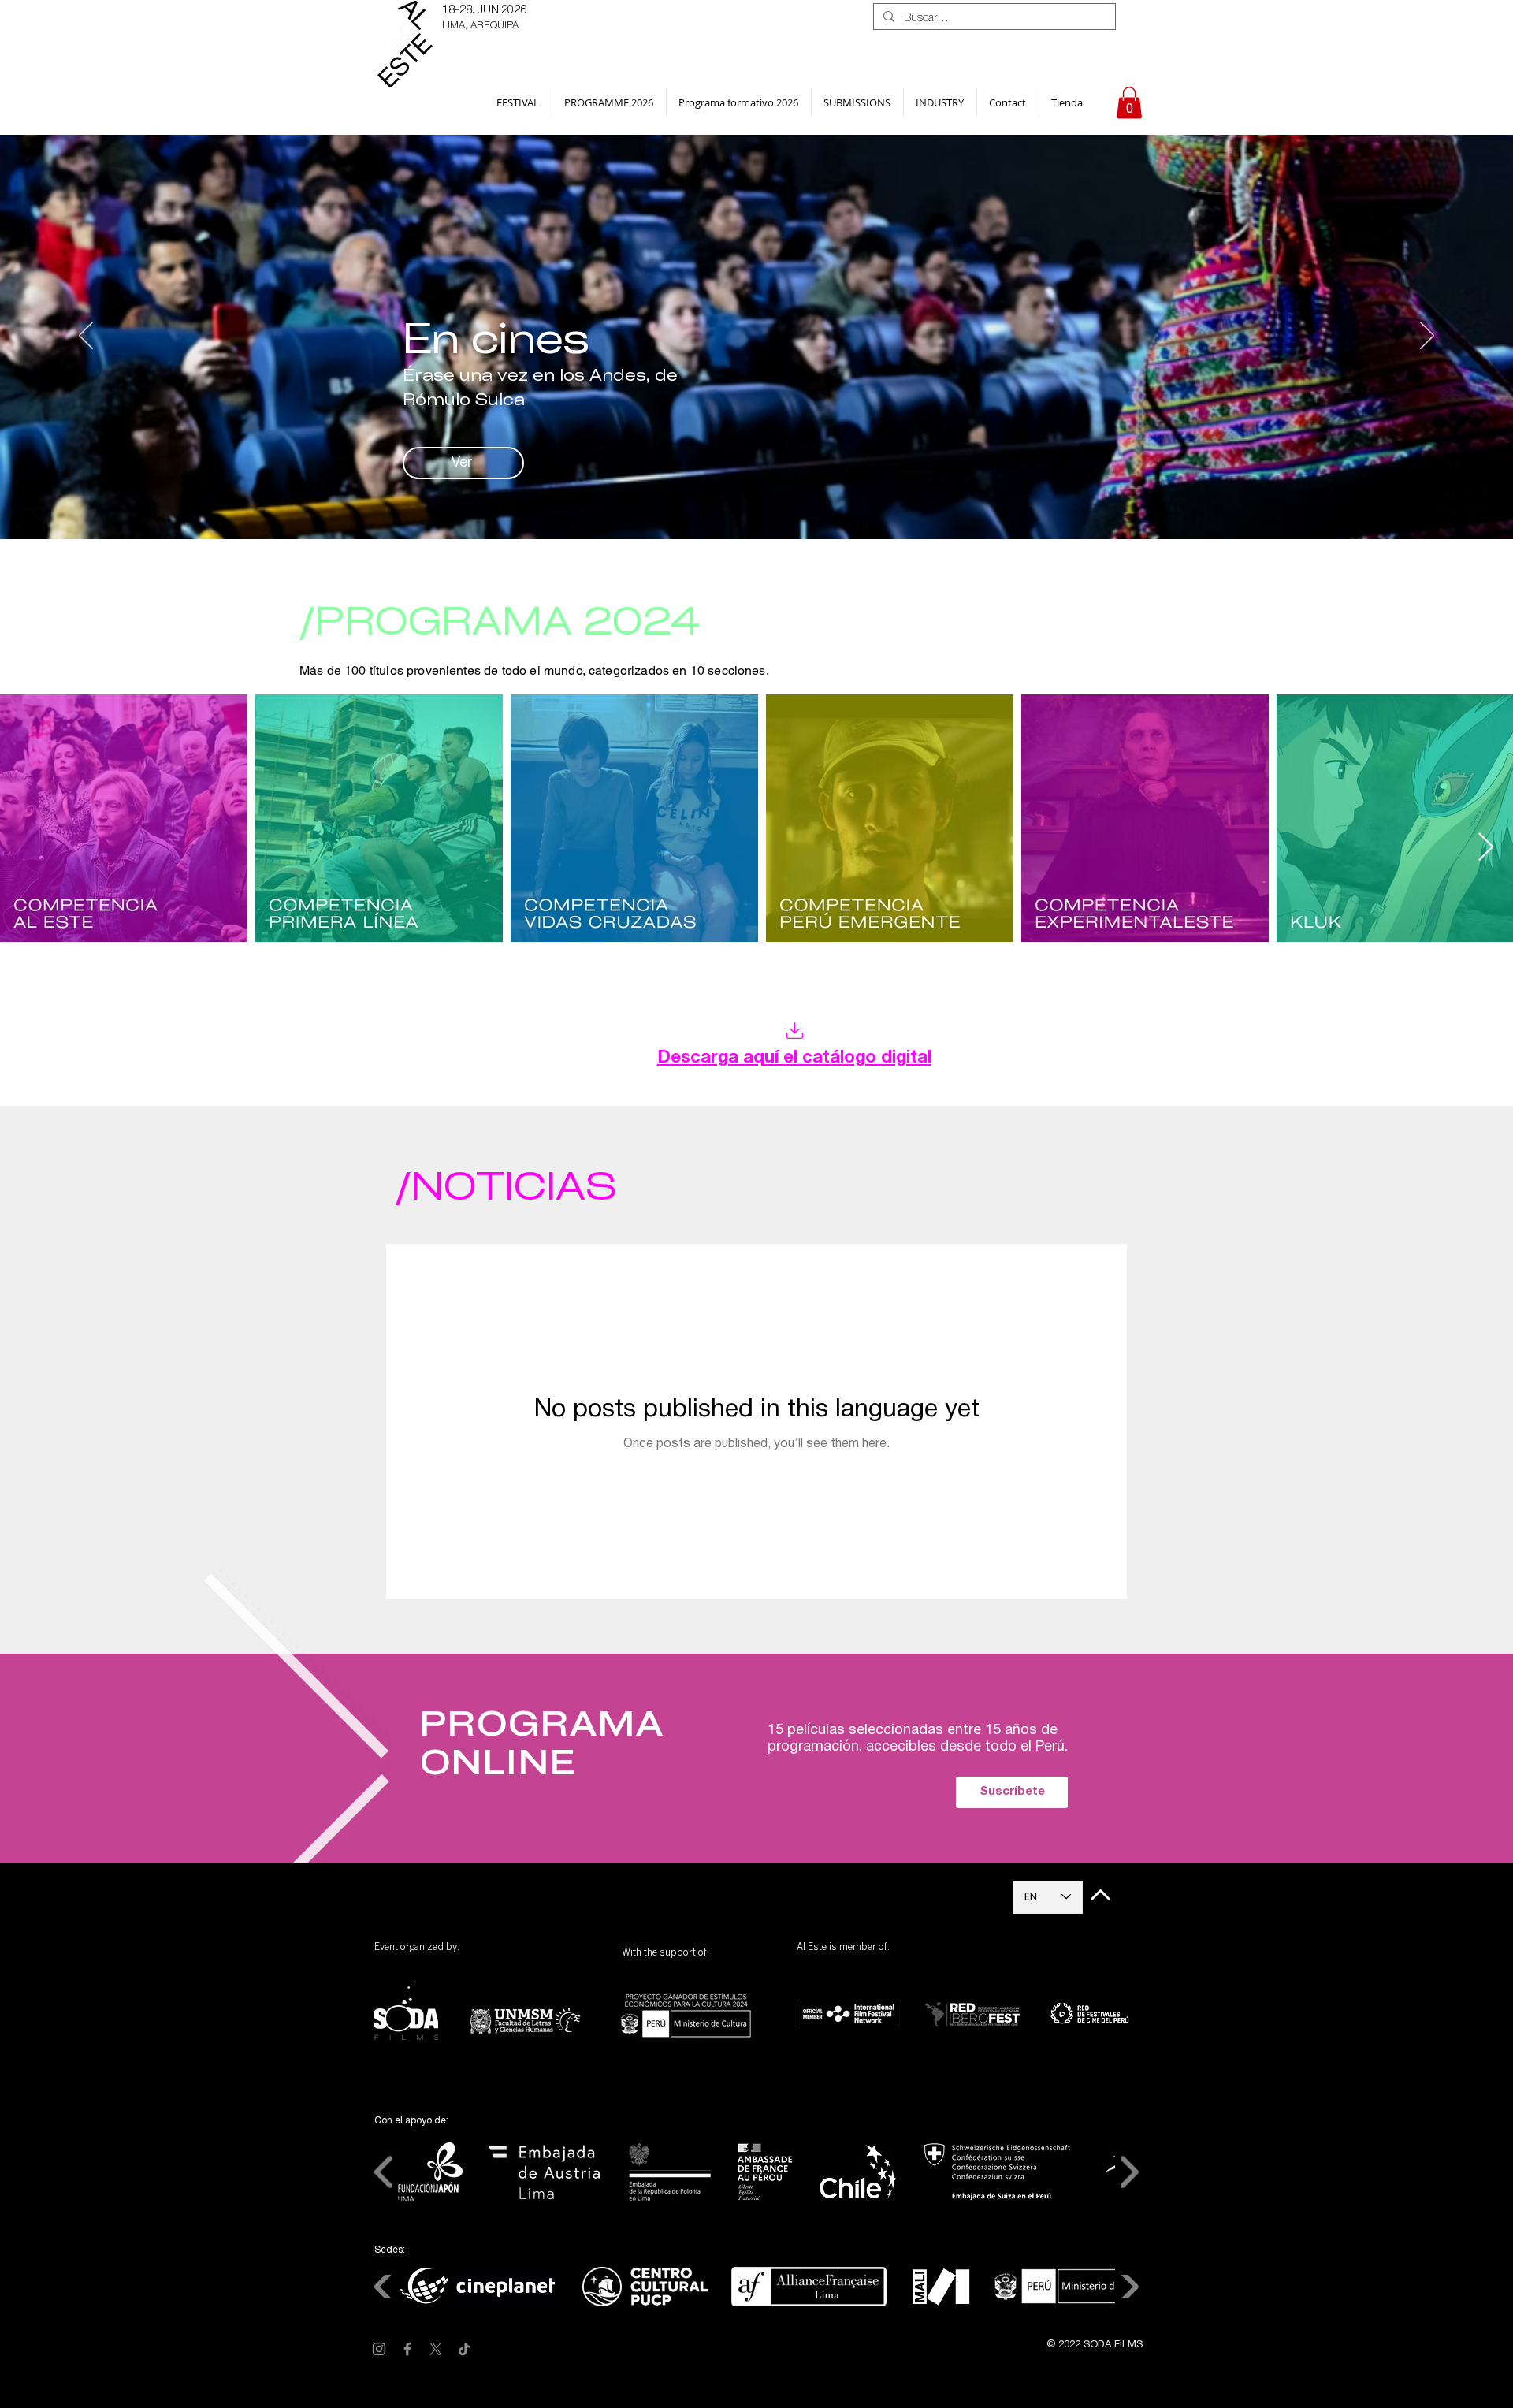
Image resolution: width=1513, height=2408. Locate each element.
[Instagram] (379, 2349)
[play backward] (384, 2172)
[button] (518, 102)
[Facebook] (407, 2349)
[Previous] (86, 337)
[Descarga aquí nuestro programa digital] (794, 1031)
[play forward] (1129, 2172)
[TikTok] (464, 2349)
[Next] (1427, 337)
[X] (436, 2349)
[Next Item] (1486, 848)
